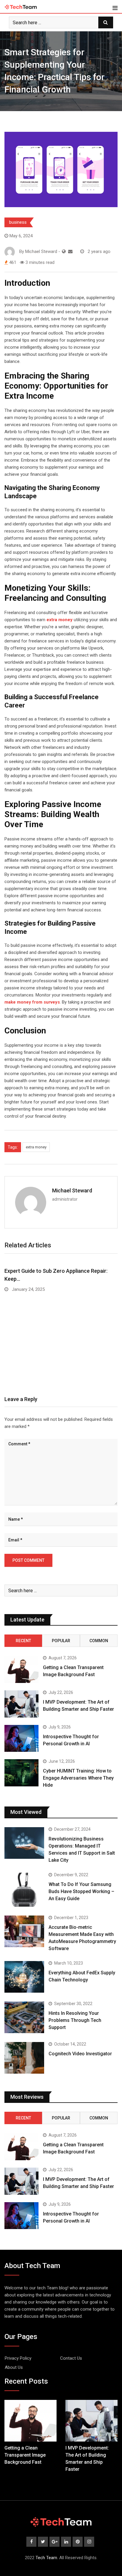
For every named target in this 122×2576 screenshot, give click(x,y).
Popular (61, 1641)
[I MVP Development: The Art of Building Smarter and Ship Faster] (21, 1704)
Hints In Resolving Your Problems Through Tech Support (75, 2020)
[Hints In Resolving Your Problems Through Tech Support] (24, 2017)
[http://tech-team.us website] (64, 251)
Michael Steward (72, 1190)
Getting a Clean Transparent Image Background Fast (25, 2455)
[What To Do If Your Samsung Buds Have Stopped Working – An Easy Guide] (24, 1890)
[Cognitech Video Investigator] (24, 2058)
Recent (23, 1641)
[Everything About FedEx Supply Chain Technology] (24, 1977)
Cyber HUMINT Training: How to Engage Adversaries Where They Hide (78, 1778)
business (18, 222)
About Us (14, 2367)
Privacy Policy (18, 2358)
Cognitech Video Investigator (80, 2054)
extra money (36, 1147)
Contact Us (71, 2358)
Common (99, 1641)
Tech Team (46, 2558)
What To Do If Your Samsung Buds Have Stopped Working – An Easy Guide (81, 1891)
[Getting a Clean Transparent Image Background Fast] (21, 1669)
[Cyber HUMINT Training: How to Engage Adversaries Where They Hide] (21, 1773)
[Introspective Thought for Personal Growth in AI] (21, 1739)
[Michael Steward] (70, 251)
